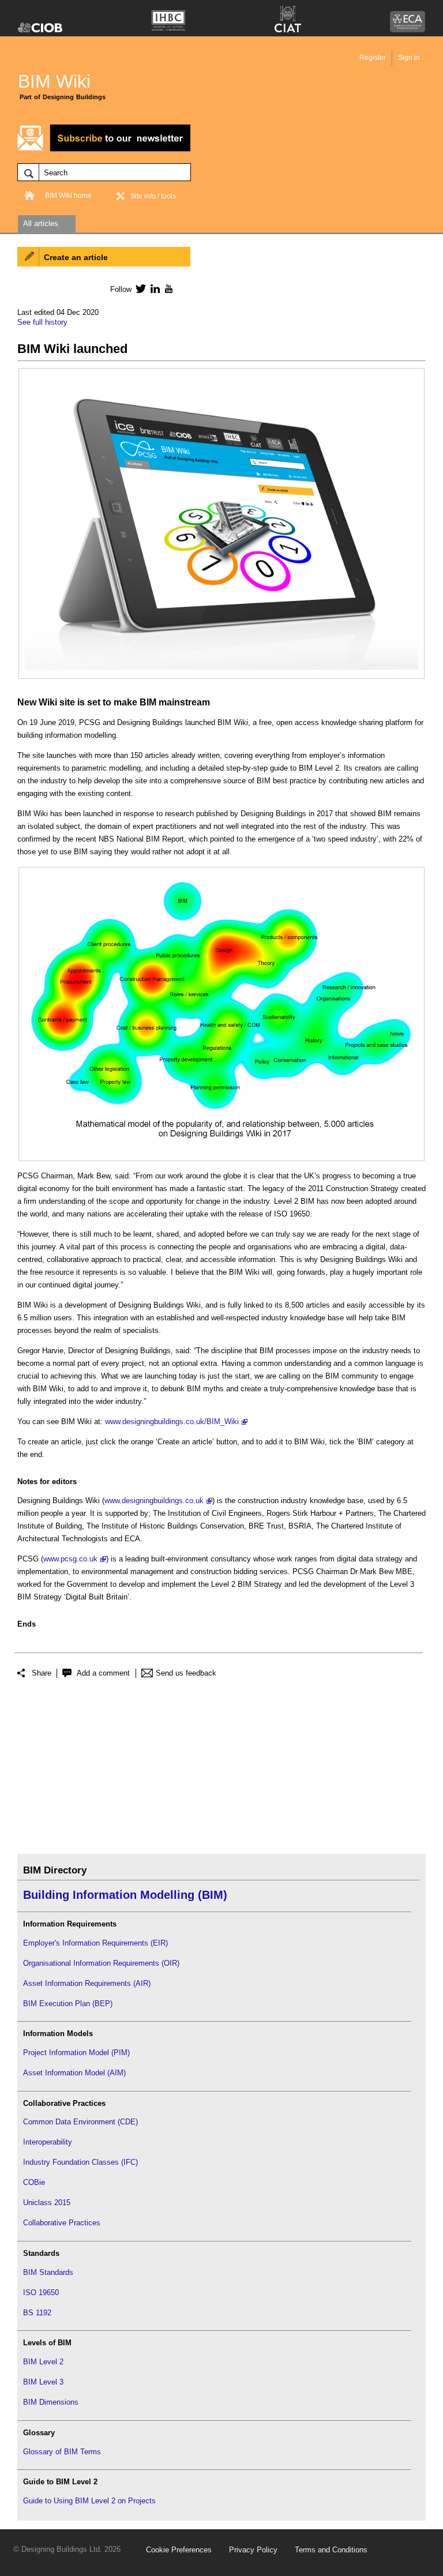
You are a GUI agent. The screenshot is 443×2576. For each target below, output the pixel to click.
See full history (42, 322)
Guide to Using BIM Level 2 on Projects (89, 2501)
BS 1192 (37, 2313)
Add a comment (103, 1673)
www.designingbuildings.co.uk (154, 1501)
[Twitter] (139, 288)
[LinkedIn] (153, 288)
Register (373, 58)
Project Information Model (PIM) (76, 2053)
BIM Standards (48, 2272)
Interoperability (48, 2142)
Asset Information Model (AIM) (74, 2073)
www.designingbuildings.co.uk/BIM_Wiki (172, 1422)
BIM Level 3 (43, 2382)
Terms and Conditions (331, 2550)
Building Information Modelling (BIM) (125, 1895)
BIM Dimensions (51, 2402)
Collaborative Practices (62, 2223)
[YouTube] (168, 288)
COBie (34, 2182)
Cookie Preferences (179, 2550)
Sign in (409, 58)
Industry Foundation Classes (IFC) (80, 2162)
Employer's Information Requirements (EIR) (95, 1943)
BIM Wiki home (68, 196)
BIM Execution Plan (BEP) (68, 2004)
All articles (41, 224)
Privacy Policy (253, 2550)
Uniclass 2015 (47, 2203)
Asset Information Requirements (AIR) (87, 1983)
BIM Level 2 (43, 2362)
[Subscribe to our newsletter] (104, 150)
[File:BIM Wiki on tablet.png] (221, 380)
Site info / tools (153, 196)
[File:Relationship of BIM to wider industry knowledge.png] (221, 879)
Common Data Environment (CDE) (80, 2122)
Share (42, 1673)
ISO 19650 (41, 2293)
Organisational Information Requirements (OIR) (101, 1963)
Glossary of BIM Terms (62, 2452)
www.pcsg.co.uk (70, 1559)
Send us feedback (186, 1673)
